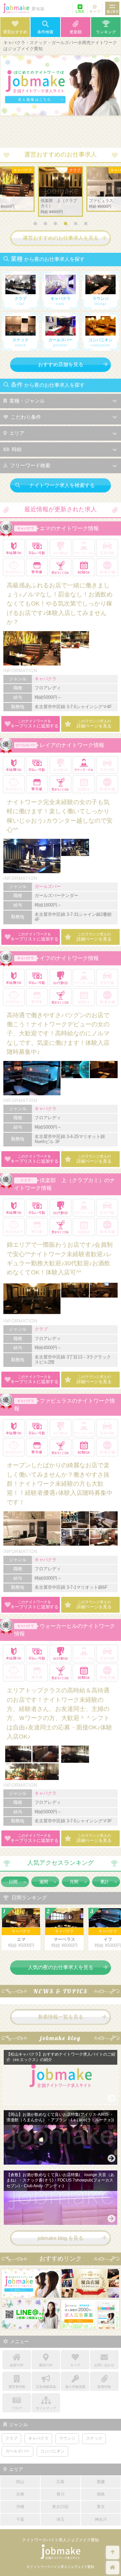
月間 (74, 1882)
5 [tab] (77, 225)
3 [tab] (57, 225)
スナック (94, 2438)
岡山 (20, 2482)
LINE (80, 11)
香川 (61, 2494)
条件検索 (45, 32)
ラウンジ (67, 2438)
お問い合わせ (104, 2365)
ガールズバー (26, 745)
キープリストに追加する (34, 724)
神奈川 (101, 2519)
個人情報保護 (75, 2387)
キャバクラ (26, 528)
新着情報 (104, 2387)
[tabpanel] (61, 192)
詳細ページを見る (94, 724)
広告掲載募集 (46, 2387)
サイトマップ (46, 2408)
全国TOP (17, 2365)
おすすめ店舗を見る (61, 364)
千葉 (20, 2519)
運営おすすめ (15, 32)
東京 (101, 2507)
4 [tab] (67, 225)
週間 (44, 1882)
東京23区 (61, 2507)
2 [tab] (47, 225)
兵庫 (20, 2494)
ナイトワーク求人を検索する (62, 485)
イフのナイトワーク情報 (69, 958)
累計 (105, 1882)
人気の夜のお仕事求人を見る (61, 1967)
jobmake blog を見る (61, 2238)
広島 (61, 2482)
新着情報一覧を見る (61, 2017)
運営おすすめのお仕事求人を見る (61, 238)
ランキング (106, 32)
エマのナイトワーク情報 (69, 528)
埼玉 (61, 2519)
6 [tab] (87, 225)
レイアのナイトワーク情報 (72, 745)
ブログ (17, 2408)
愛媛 (101, 2482)
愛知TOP (46, 2365)
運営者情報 (17, 2387)
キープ (95, 11)
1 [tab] (37, 225)
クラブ (26, 1180)
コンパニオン (52, 2451)
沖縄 (20, 2507)
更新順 (76, 32)
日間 (13, 1882)
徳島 (101, 2494)
